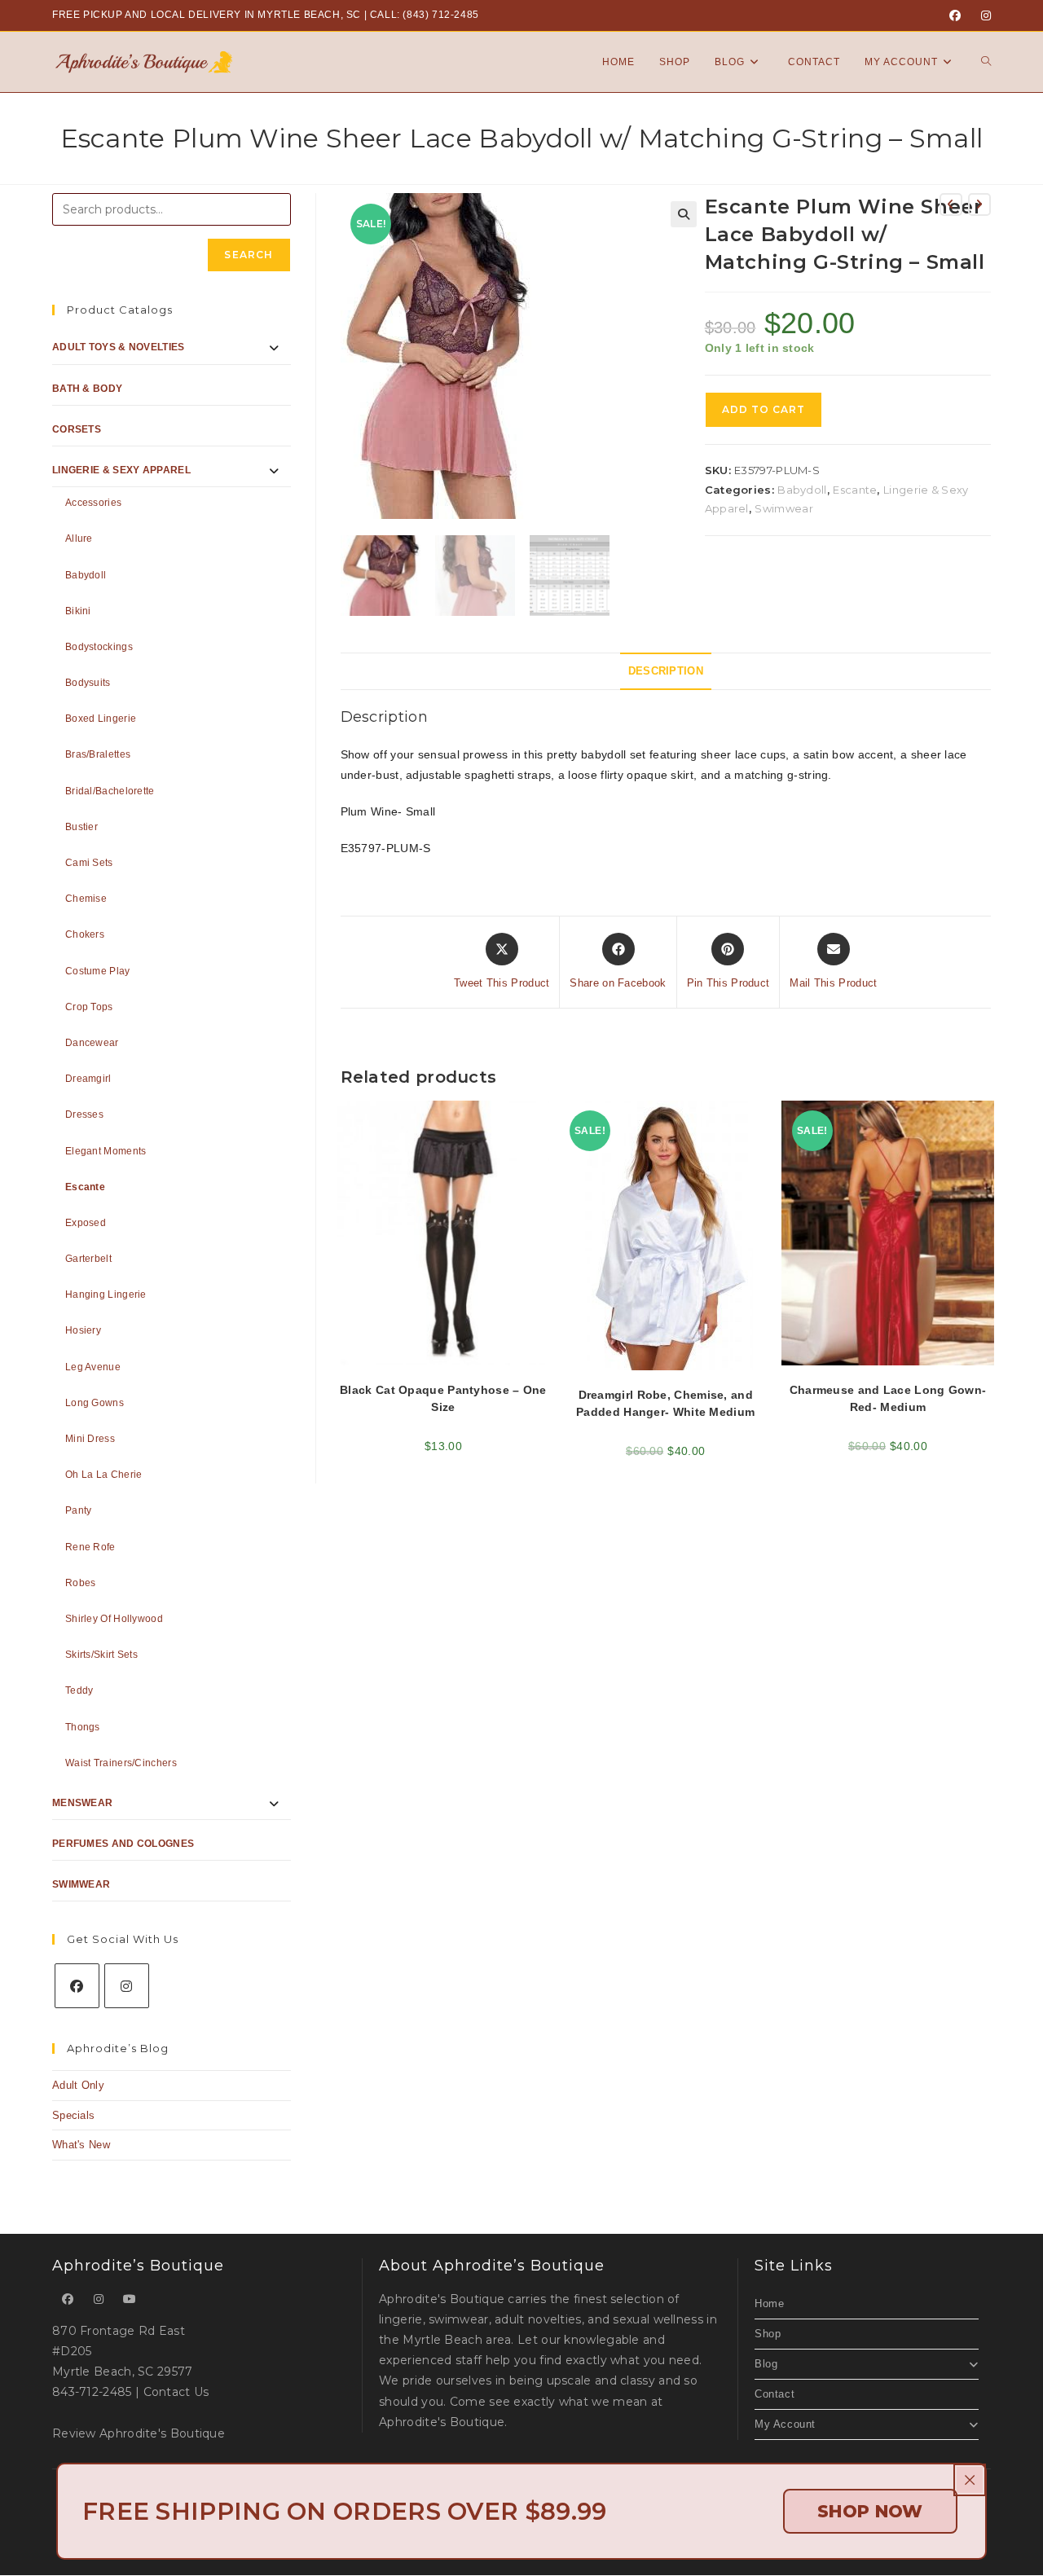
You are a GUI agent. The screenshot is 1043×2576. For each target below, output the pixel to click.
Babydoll (802, 490)
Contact (775, 2394)
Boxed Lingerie (101, 719)
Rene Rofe (90, 1547)
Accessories (93, 503)
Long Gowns (95, 1403)
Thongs (83, 1727)
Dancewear (92, 1043)
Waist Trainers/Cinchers (121, 1763)
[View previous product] (951, 204)
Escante (855, 490)
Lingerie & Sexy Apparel (121, 470)
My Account (785, 2424)
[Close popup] (970, 2480)
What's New (81, 2145)
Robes (81, 1583)
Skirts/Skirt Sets (101, 1655)
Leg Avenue (93, 1367)
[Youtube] (130, 2299)
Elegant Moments (106, 1151)
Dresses (84, 1114)
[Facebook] (955, 15)
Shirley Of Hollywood (114, 1619)
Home (769, 2303)
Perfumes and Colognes (123, 1844)
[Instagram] (984, 15)
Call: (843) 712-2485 (425, 15)
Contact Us (176, 2392)
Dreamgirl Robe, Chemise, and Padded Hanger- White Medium (665, 1403)
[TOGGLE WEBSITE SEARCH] (986, 62)
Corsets (77, 429)
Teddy (79, 1690)
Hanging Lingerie (106, 1295)
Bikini (78, 611)
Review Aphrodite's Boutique (139, 2433)
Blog (766, 2364)
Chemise (86, 899)
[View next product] (979, 204)
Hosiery (83, 1330)
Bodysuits (88, 683)
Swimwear (783, 508)
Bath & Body (87, 389)
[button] (684, 214)
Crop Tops (89, 1007)
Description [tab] (666, 671)
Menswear (82, 1803)
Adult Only (78, 2085)
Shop (768, 2334)
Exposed (86, 1223)
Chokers (85, 934)
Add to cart (764, 409)
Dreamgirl (88, 1079)
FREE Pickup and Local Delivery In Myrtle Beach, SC (207, 15)
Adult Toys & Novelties (119, 347)
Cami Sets (89, 863)
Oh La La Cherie (104, 1475)
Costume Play (98, 971)
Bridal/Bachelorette (110, 791)
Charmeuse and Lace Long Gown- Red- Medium (888, 1398)
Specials (73, 2115)
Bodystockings (99, 647)
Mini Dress (90, 1439)
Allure (79, 538)
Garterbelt (88, 1259)
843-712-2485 (92, 2392)
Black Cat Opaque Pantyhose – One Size (443, 1398)
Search (249, 255)
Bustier (81, 827)
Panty (79, 1510)
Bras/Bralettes (98, 754)
